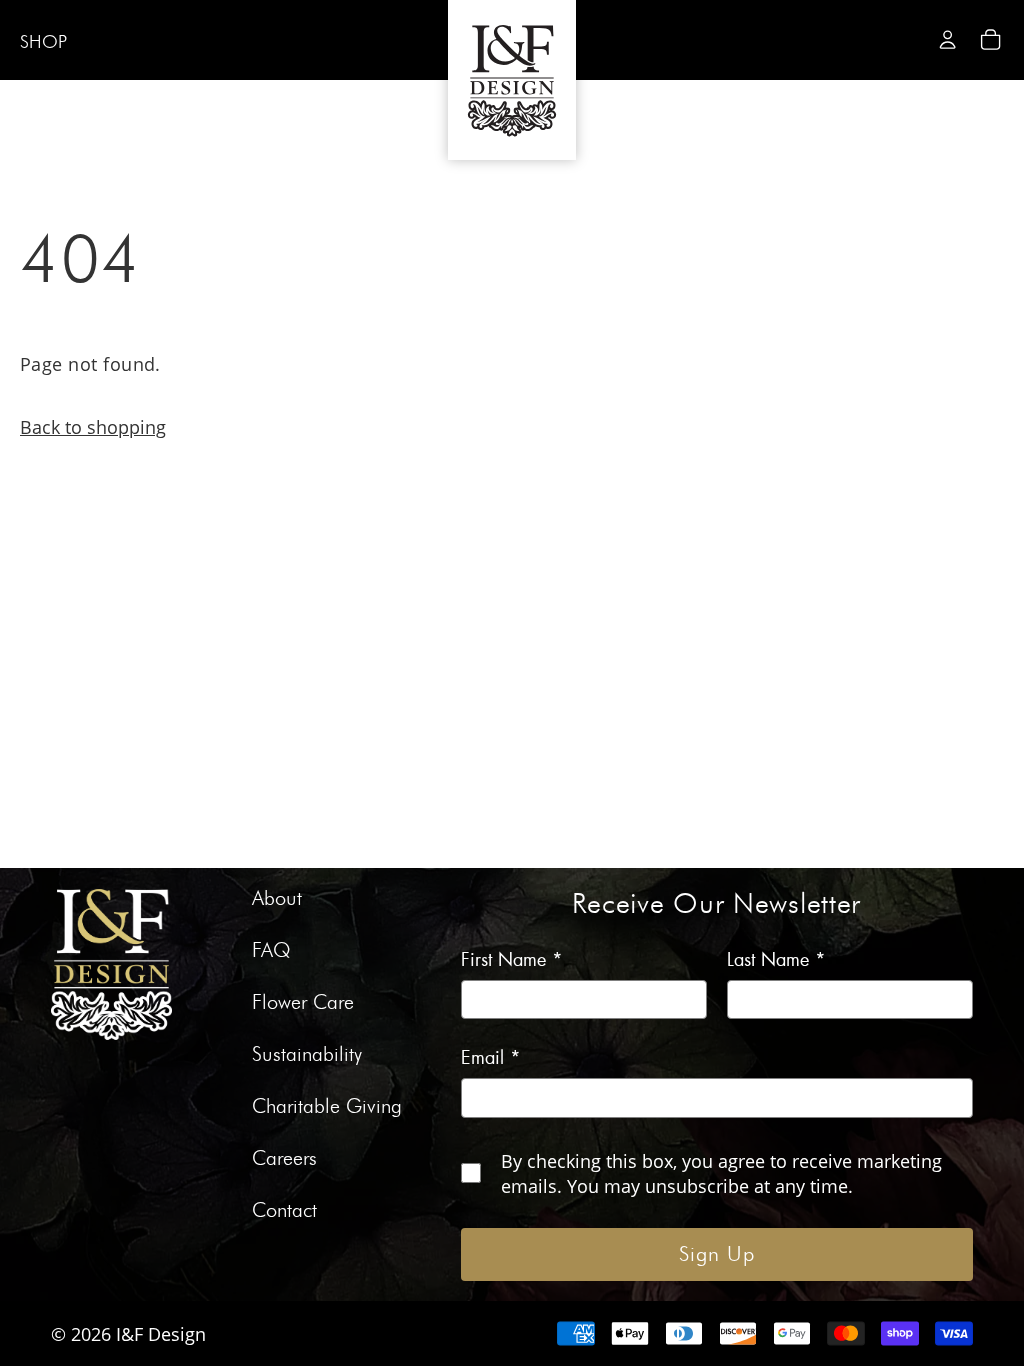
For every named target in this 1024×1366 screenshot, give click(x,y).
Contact (284, 1211)
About (277, 899)
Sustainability (307, 1055)
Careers (284, 1159)
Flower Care (303, 1003)
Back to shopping (93, 426)
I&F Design (161, 1333)
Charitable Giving (327, 1107)
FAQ (271, 951)
